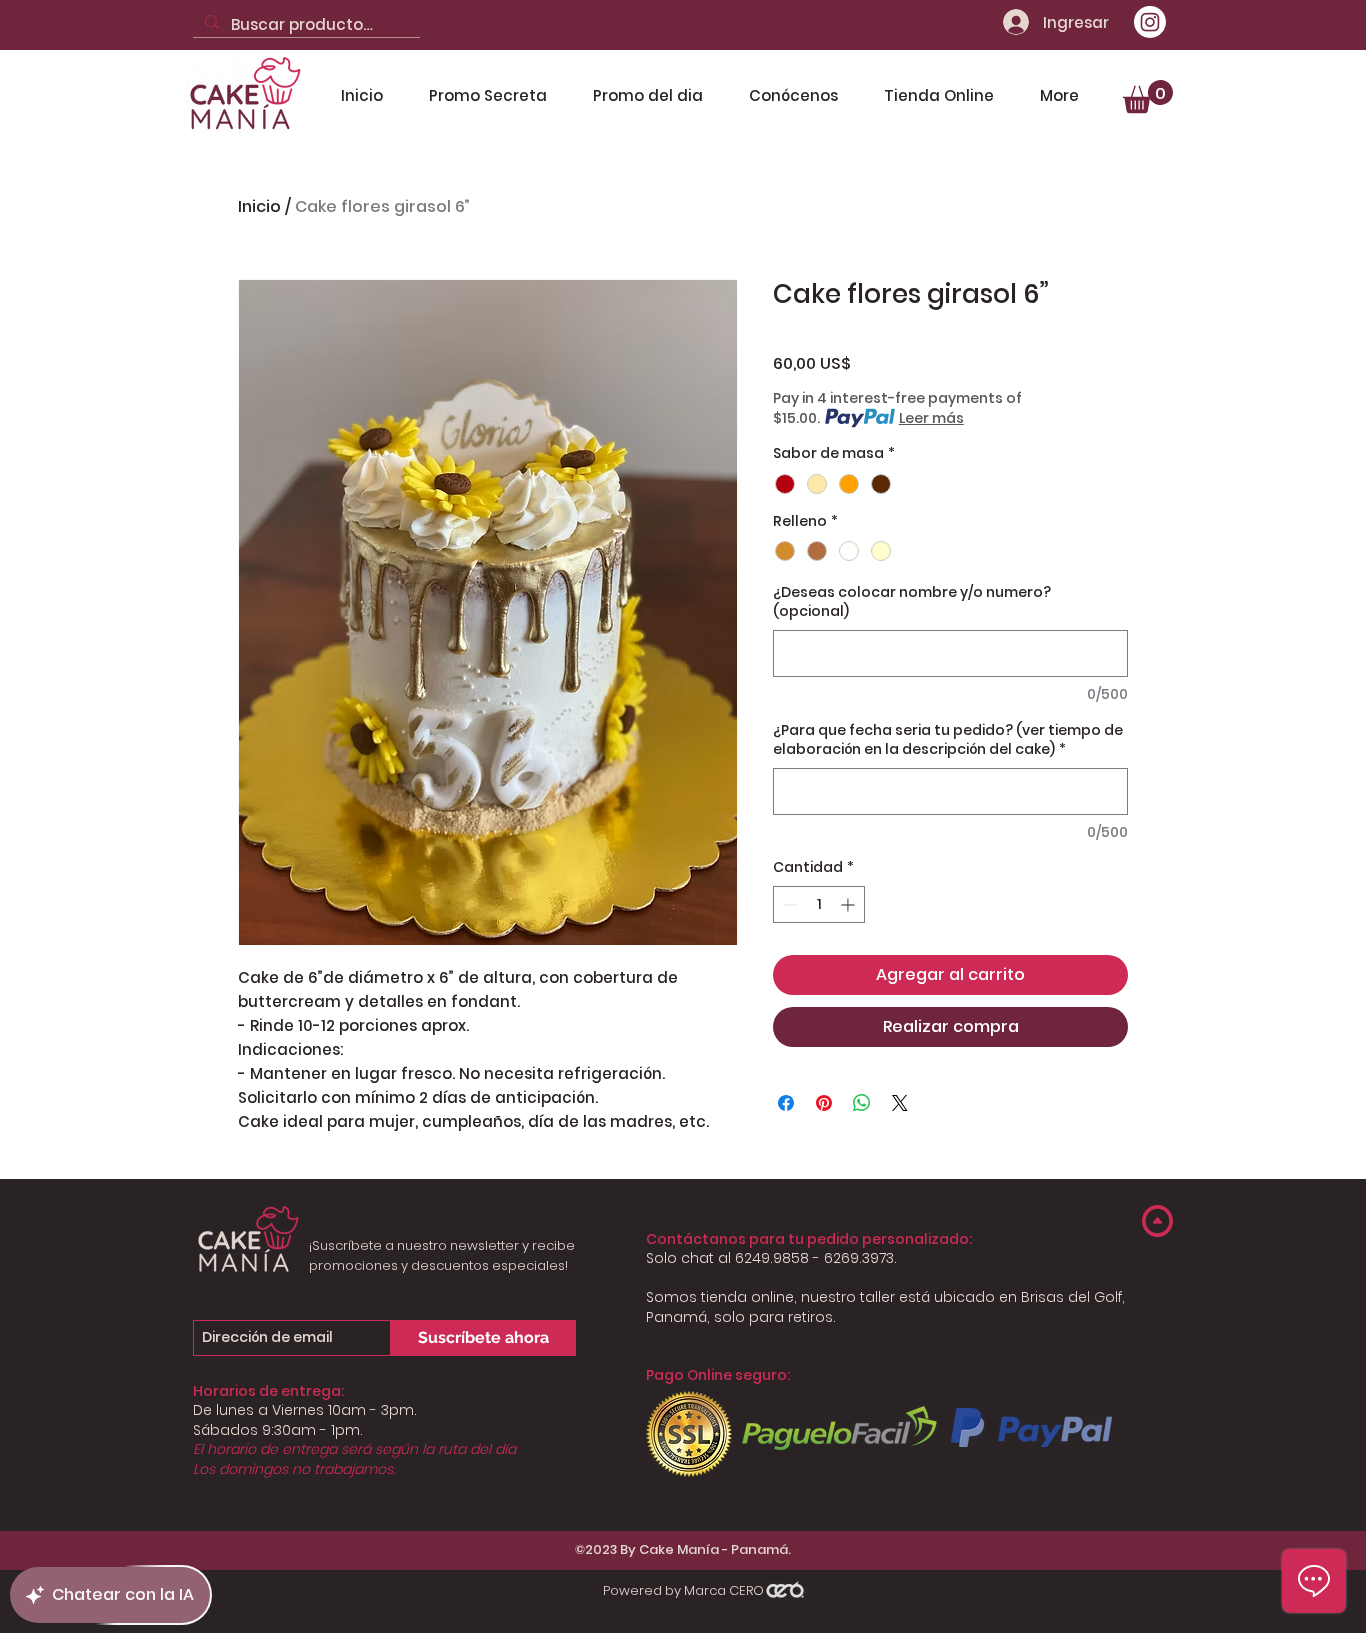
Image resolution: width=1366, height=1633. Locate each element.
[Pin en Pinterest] (824, 1103)
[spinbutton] (819, 904)
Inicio (259, 206)
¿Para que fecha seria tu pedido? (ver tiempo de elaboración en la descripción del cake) (948, 740)
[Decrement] (788, 904)
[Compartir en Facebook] (786, 1103)
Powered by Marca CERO (683, 1590)
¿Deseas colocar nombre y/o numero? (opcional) (912, 602)
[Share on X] (900, 1103)
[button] (1148, 96)
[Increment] (849, 904)
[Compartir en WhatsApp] (862, 1103)
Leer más (931, 418)
